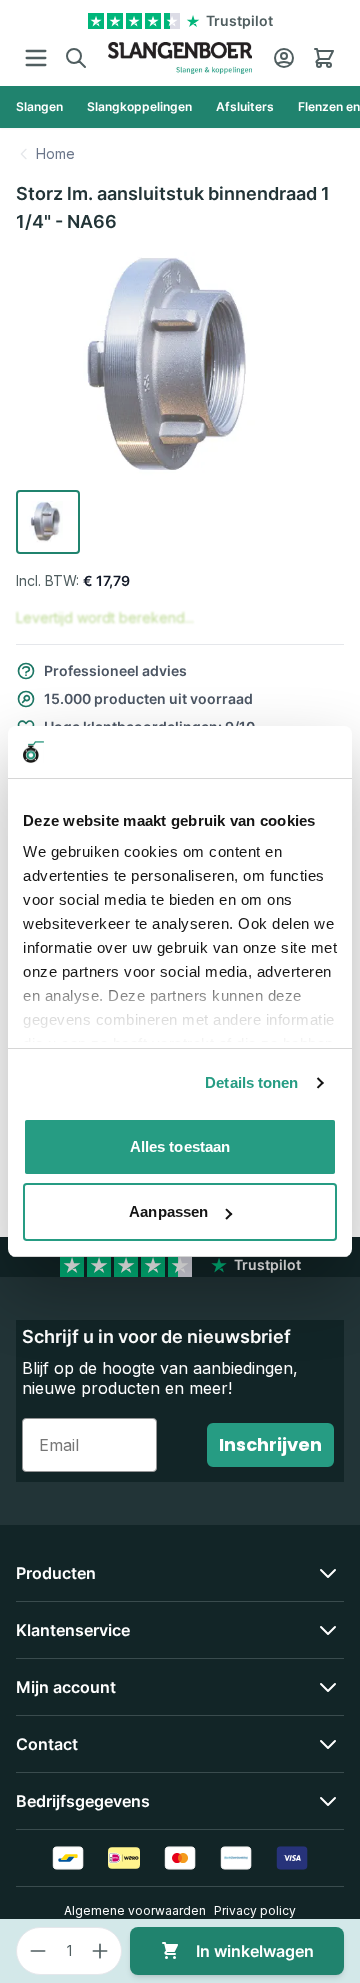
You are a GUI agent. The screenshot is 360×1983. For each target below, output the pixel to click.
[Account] (284, 58)
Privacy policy (255, 1910)
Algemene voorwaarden (135, 1910)
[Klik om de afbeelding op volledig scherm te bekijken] (180, 367)
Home (55, 153)
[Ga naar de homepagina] (180, 58)
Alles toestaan (180, 1146)
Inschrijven (270, 1444)
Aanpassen (168, 1211)
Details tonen (251, 1082)
